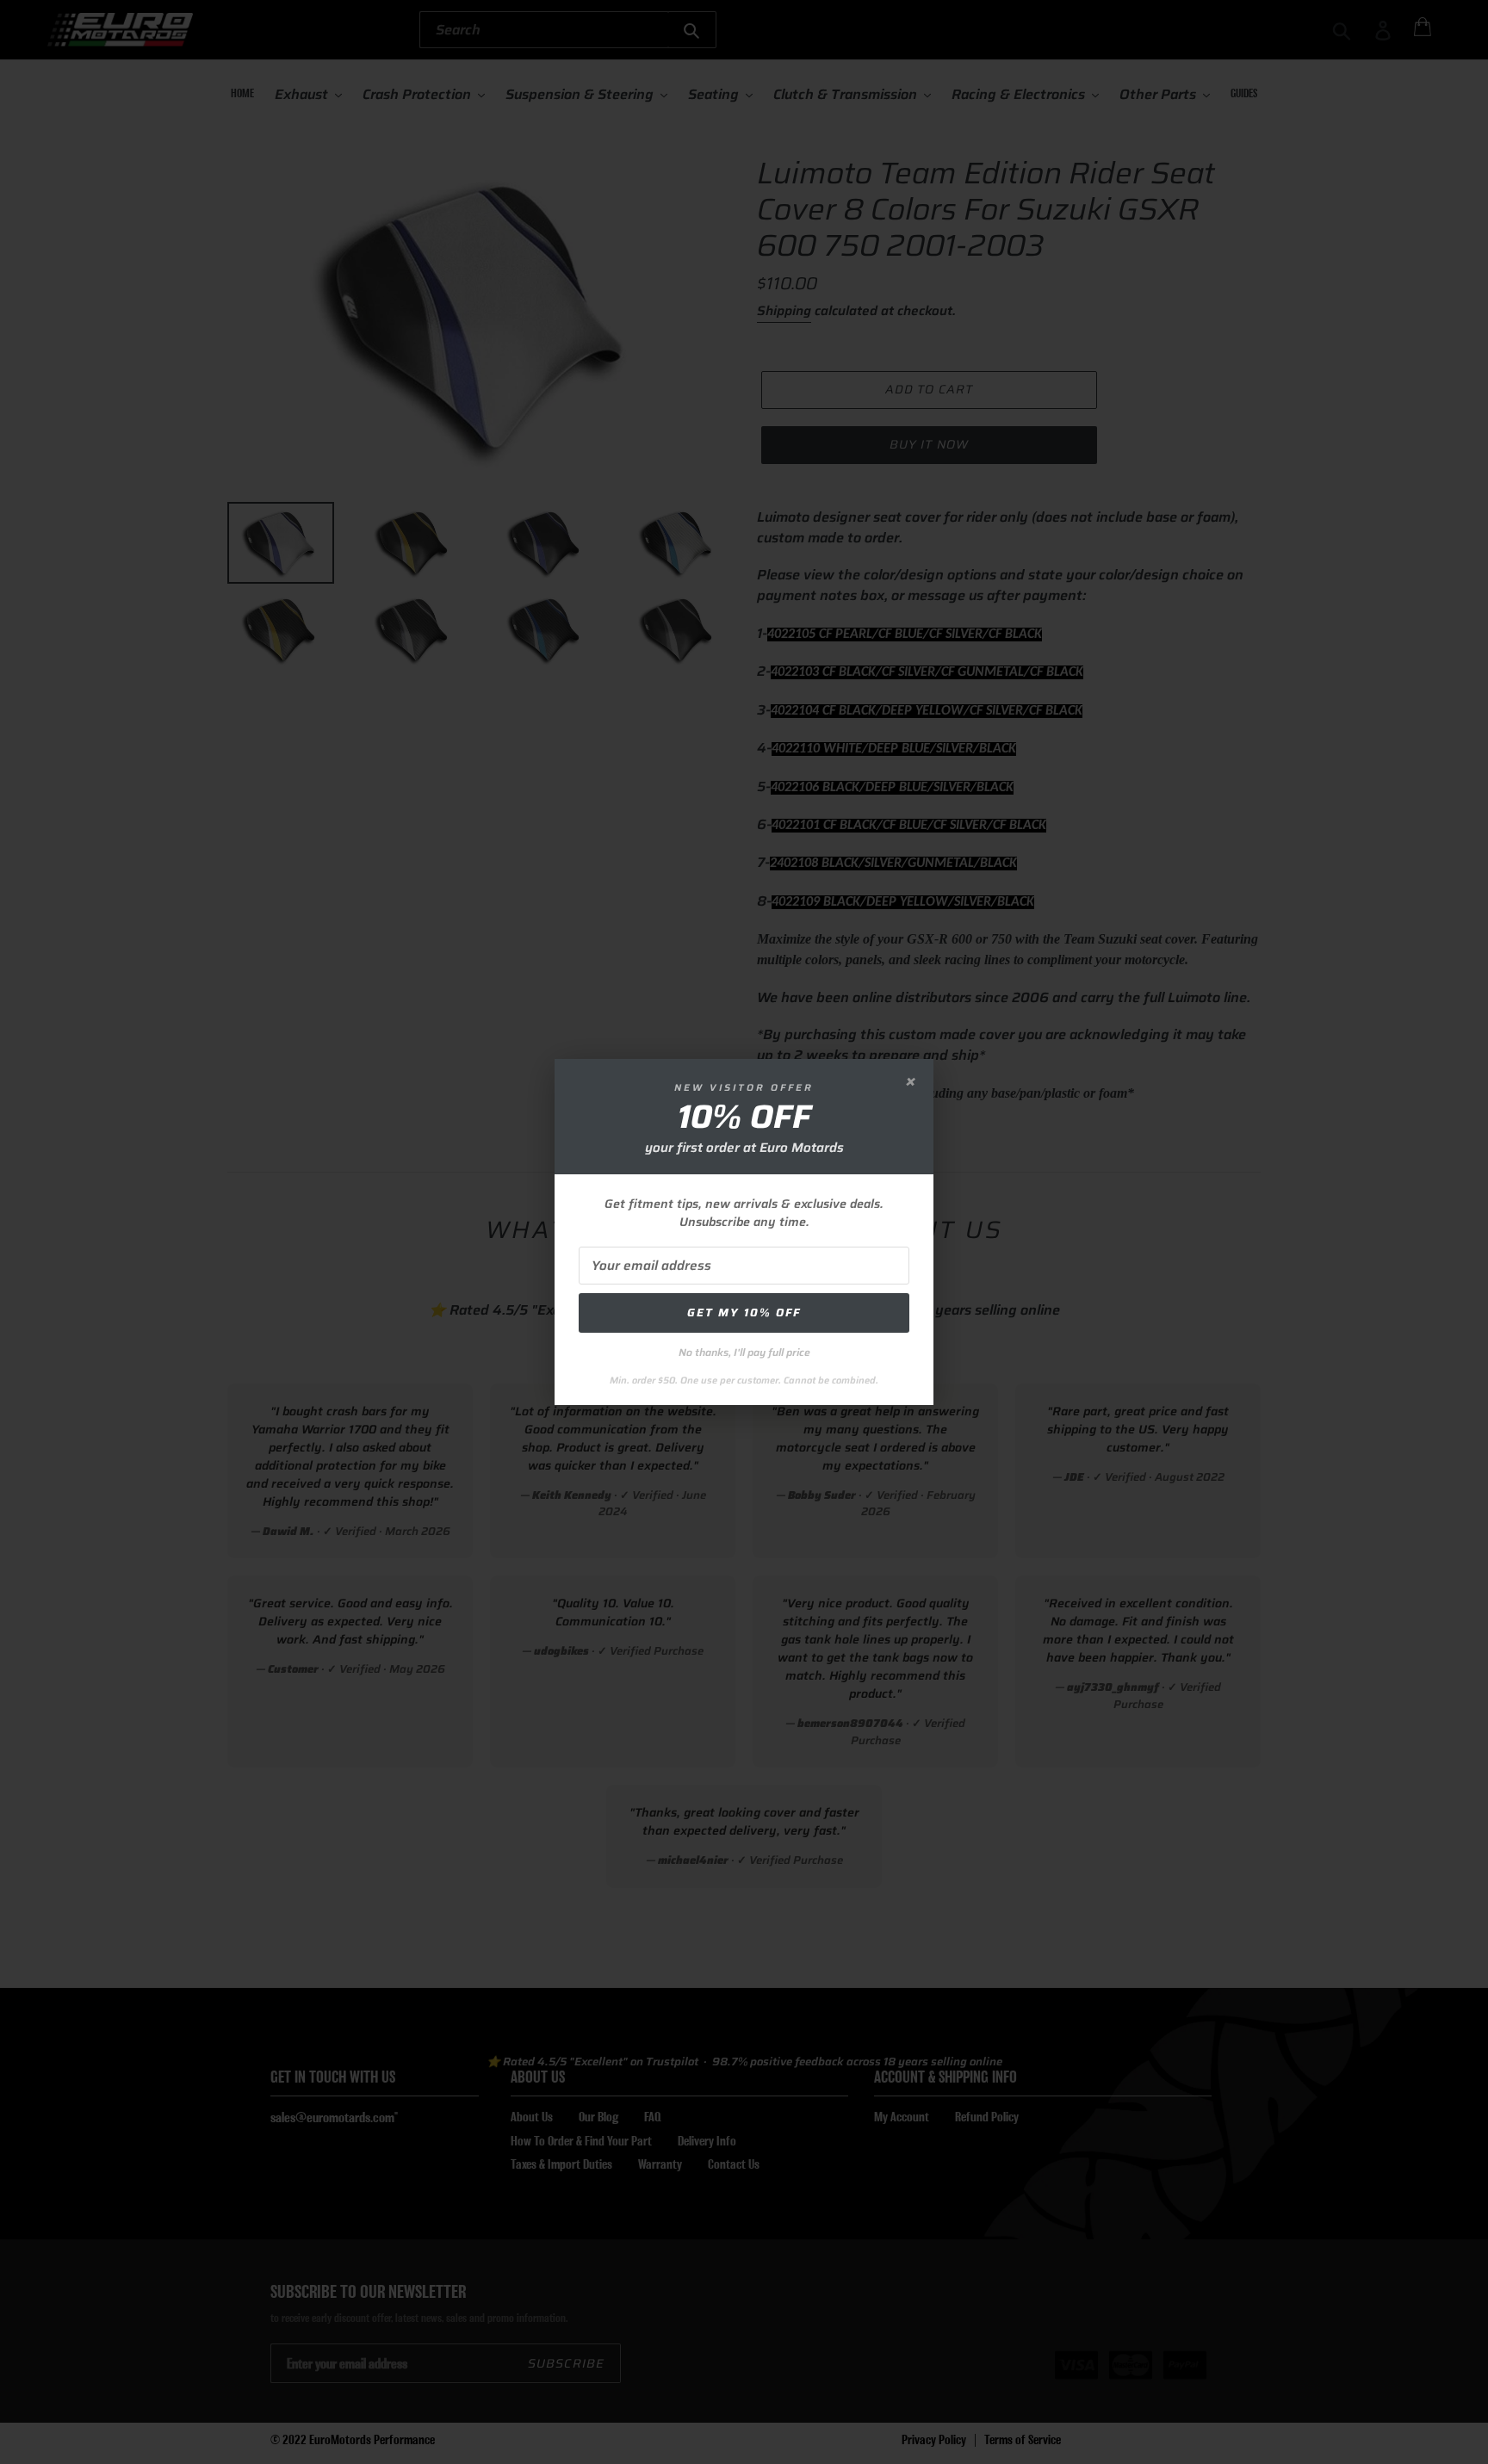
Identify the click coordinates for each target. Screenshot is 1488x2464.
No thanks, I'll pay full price (744, 1352)
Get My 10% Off (744, 1312)
